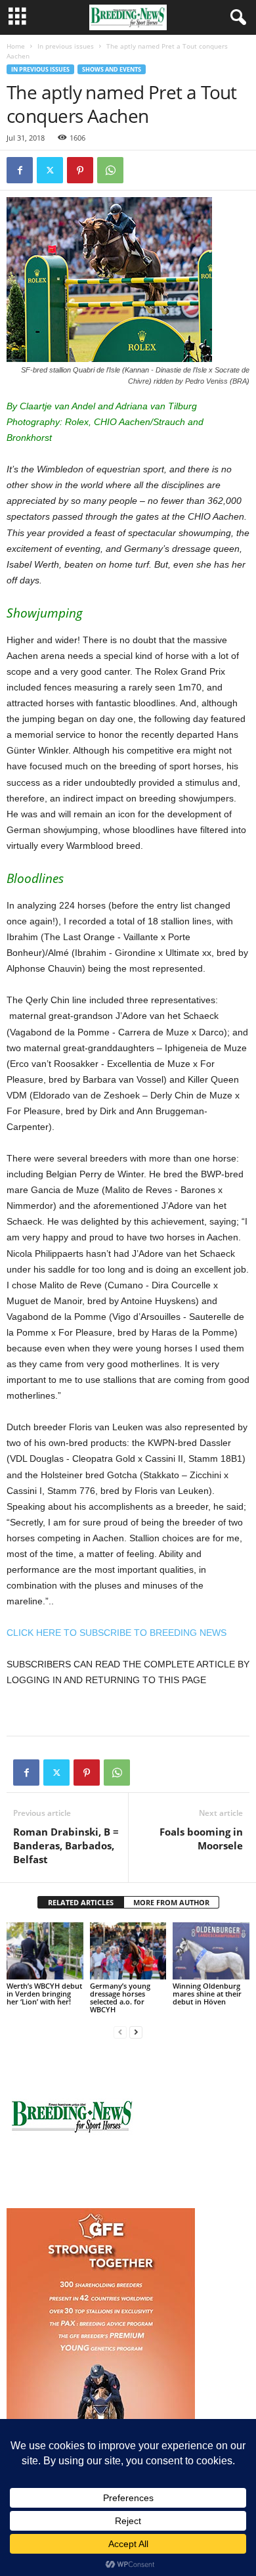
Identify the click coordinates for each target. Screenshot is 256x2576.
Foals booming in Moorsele (201, 1839)
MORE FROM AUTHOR (171, 1902)
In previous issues (66, 46)
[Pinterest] (80, 170)
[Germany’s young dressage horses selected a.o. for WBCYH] (128, 1951)
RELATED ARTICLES (81, 1902)
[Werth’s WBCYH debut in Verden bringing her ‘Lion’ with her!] (45, 1951)
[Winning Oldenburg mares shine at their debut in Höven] (211, 1951)
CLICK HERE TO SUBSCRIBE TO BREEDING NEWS (117, 1633)
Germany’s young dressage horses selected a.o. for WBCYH (120, 1998)
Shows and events (112, 69)
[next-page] (136, 2032)
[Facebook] (20, 170)
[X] (50, 170)
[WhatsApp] (110, 170)
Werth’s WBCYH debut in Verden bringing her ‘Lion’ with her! (44, 1994)
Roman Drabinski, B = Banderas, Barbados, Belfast (66, 1845)
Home (16, 46)
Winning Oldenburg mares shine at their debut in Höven (207, 1994)
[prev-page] (120, 2032)
